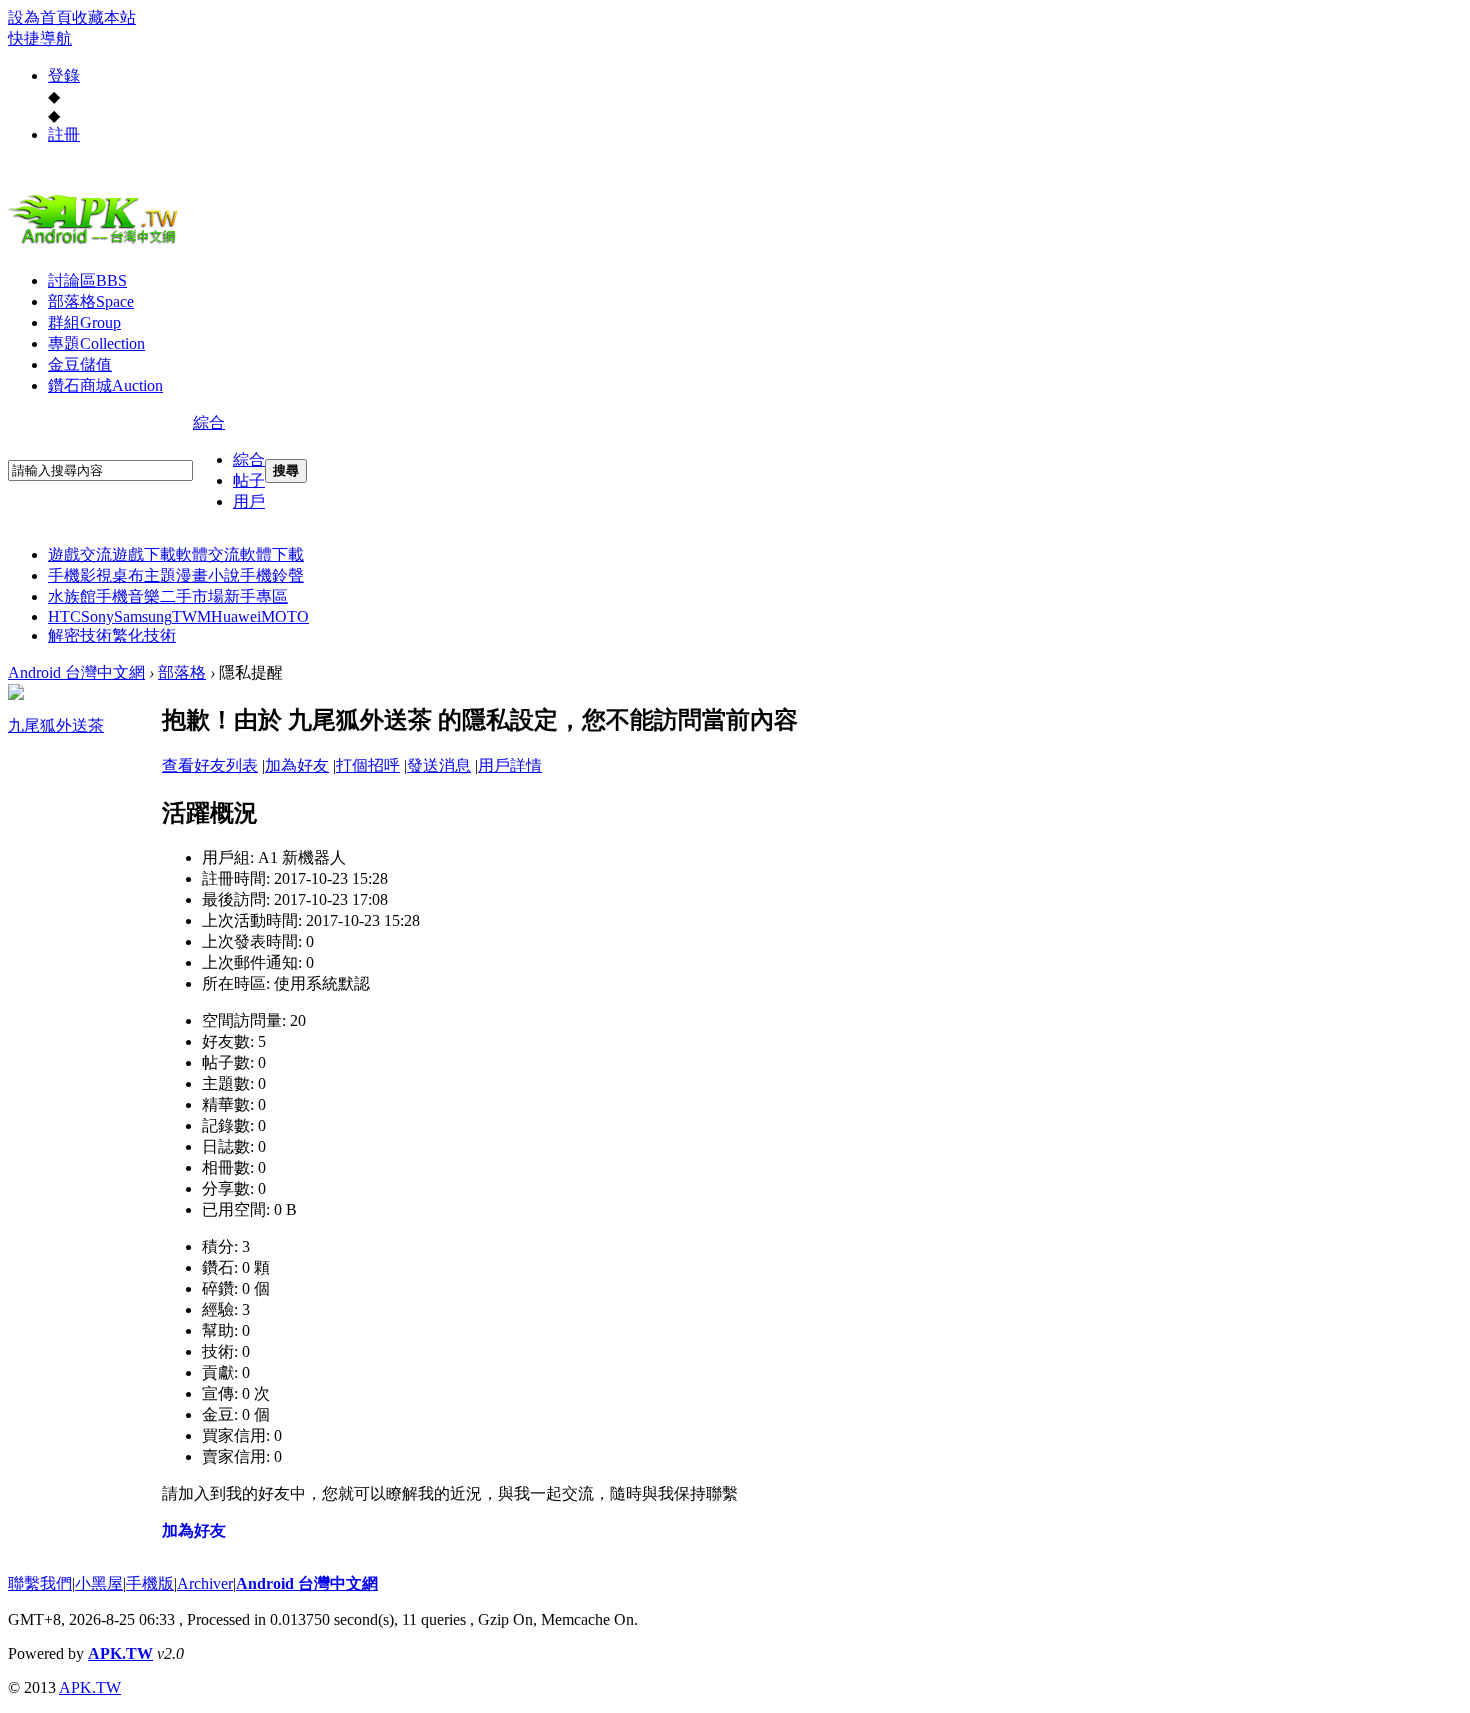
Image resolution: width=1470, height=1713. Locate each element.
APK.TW (120, 1653)
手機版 (150, 1583)
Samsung (143, 616)
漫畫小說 (208, 575)
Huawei (236, 616)
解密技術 (80, 635)
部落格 (91, 301)
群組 (84, 322)
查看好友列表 (210, 765)
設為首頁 (40, 17)
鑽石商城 (105, 385)
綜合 (209, 422)
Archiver (205, 1583)
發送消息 (439, 765)
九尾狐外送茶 (56, 725)
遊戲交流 (80, 554)
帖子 (249, 480)
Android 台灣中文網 (76, 672)
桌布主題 (144, 575)
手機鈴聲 (272, 575)
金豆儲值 (80, 364)
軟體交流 (208, 554)
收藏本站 (104, 17)
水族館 (72, 596)
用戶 (249, 501)
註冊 (64, 134)
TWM (191, 616)
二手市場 (192, 596)
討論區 (87, 280)
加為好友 (297, 765)
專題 (96, 343)
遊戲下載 (144, 554)
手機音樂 (128, 596)
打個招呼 (368, 765)
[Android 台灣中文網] (98, 243)
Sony (97, 616)
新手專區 (256, 596)
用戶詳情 (510, 765)
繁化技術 (144, 635)
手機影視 (80, 575)
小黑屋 (99, 1583)
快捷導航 (40, 38)
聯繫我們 (40, 1583)
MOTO (285, 616)
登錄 (64, 75)
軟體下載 (272, 554)
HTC (64, 616)
